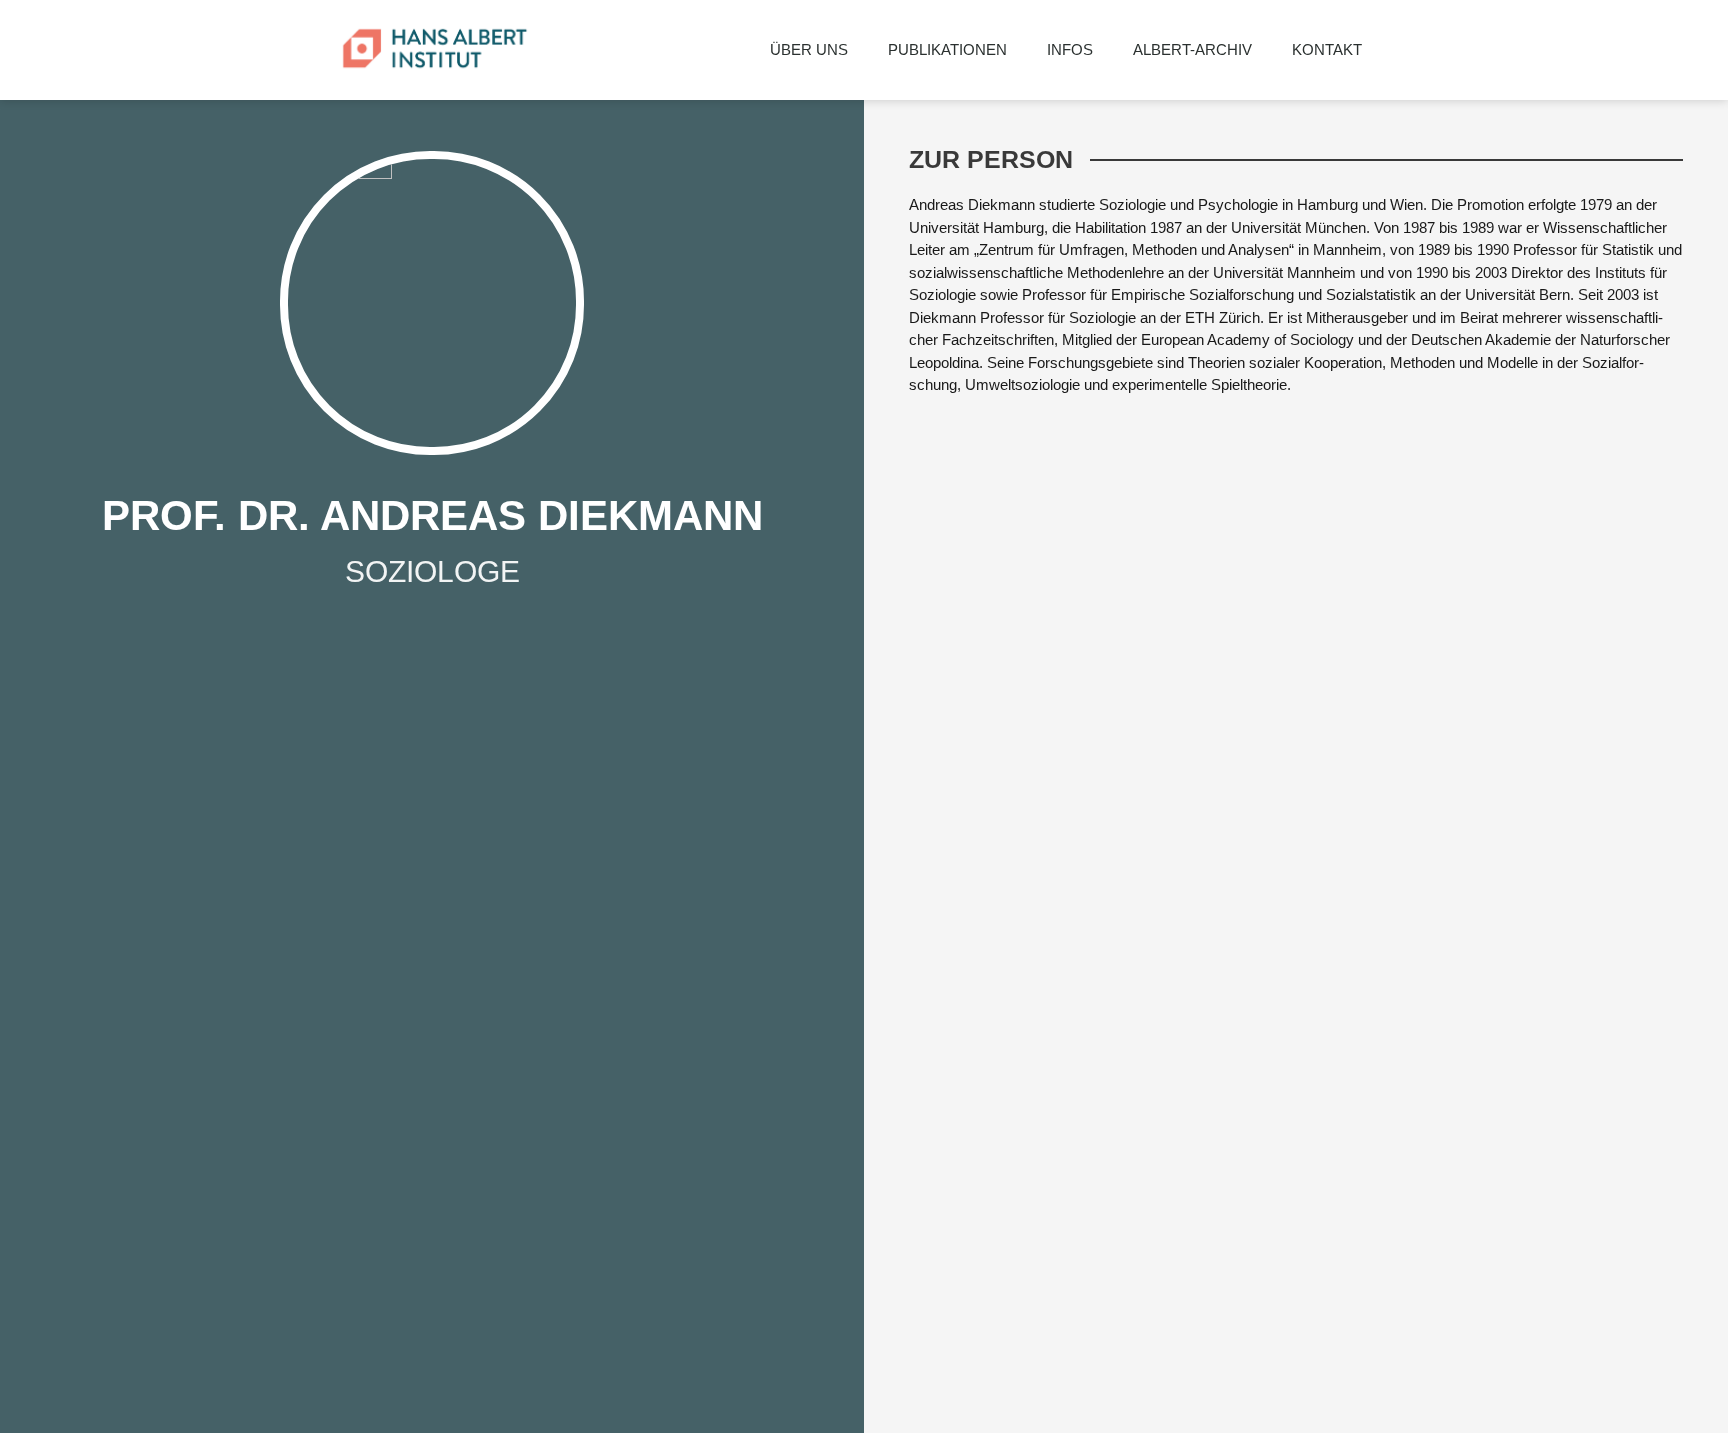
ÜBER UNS (809, 49)
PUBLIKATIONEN (947, 49)
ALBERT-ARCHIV (1192, 49)
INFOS (1070, 49)
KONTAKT (1327, 49)
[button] (1414, 50)
